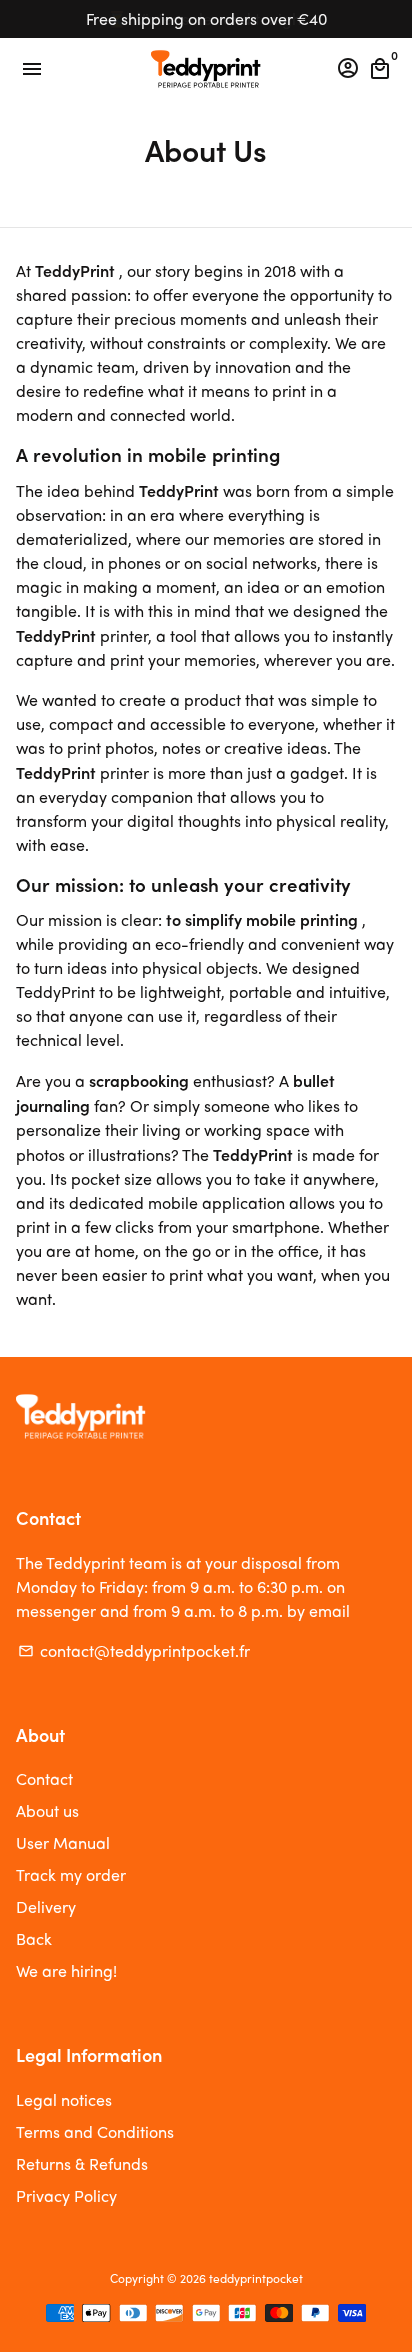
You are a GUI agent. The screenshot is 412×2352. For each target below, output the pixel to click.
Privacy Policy (66, 2195)
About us (47, 1810)
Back (34, 1938)
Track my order (71, 1874)
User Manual (63, 1842)
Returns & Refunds (82, 2163)
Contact (44, 1778)
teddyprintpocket (256, 2278)
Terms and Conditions (95, 2131)
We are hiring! (66, 1970)
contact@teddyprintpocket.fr (134, 1650)
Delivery (46, 1906)
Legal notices (64, 2099)
